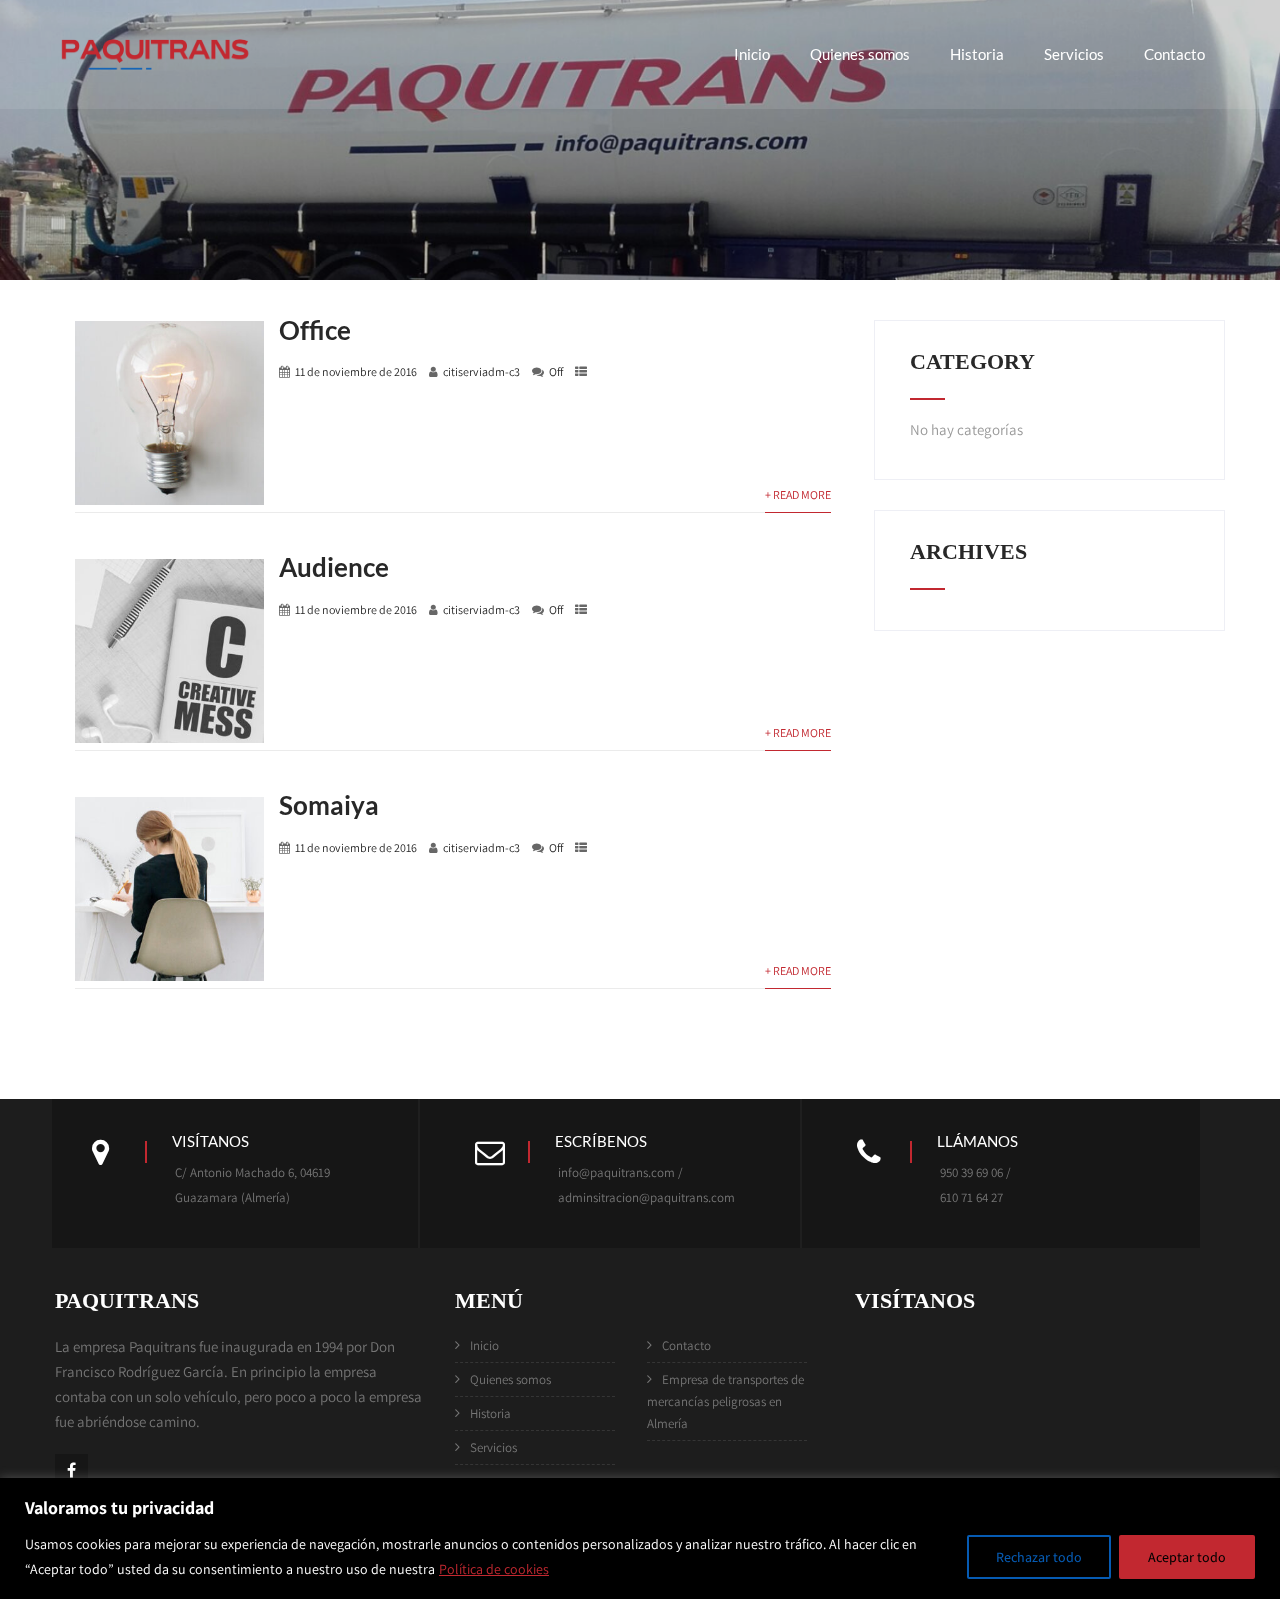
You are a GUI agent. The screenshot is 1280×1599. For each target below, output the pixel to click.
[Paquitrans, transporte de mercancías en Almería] (155, 81)
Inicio (752, 54)
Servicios (1074, 54)
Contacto (1174, 54)
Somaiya (329, 805)
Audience (334, 567)
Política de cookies (494, 1569)
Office (315, 330)
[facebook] (71, 1470)
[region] (640, 1538)
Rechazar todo (1039, 1557)
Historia (977, 54)
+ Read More (798, 494)
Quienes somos (860, 54)
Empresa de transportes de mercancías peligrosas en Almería (725, 1401)
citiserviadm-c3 (481, 371)
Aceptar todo (1187, 1557)
